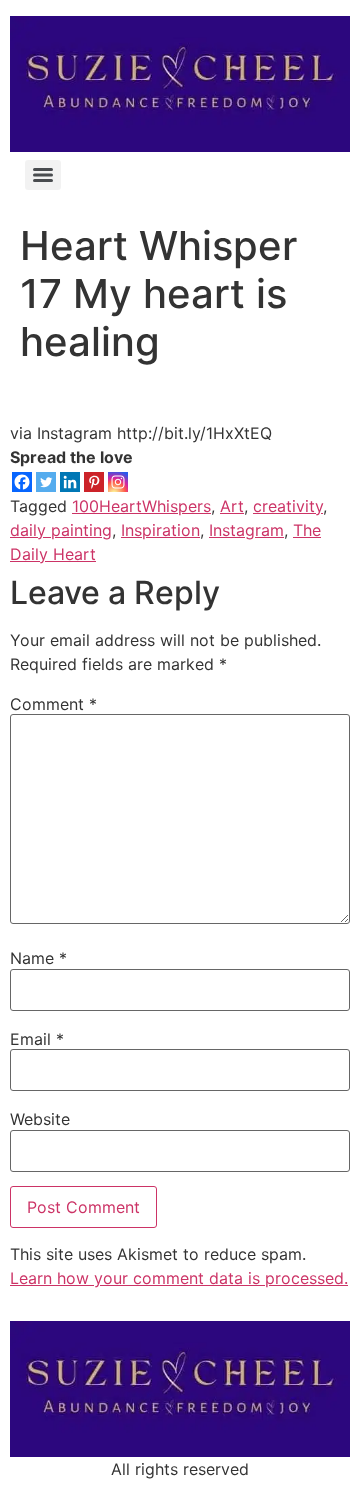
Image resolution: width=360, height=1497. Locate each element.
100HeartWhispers (141, 506)
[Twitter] (46, 482)
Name (38, 958)
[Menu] (43, 175)
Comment (53, 704)
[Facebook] (22, 482)
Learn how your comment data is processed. (179, 1278)
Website (40, 1119)
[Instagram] (118, 482)
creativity (288, 506)
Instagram (246, 530)
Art (232, 506)
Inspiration (160, 530)
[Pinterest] (94, 482)
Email (37, 1039)
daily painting (61, 530)
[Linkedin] (70, 482)
